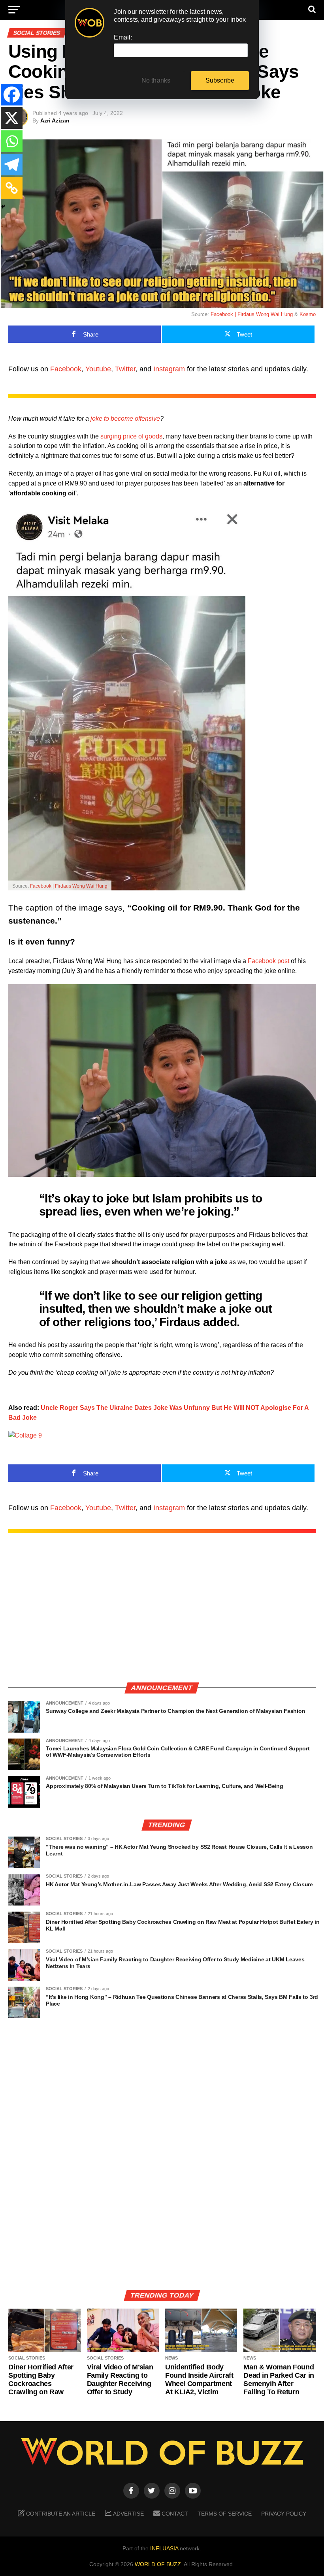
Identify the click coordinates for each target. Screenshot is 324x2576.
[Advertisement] (162, 1620)
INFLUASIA (164, 2548)
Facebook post (268, 961)
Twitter (125, 369)
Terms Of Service (225, 2514)
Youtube (98, 369)
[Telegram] (12, 165)
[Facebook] (12, 95)
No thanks (156, 80)
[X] (12, 118)
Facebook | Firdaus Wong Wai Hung (252, 314)
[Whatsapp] (12, 141)
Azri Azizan (55, 120)
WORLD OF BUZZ (158, 2564)
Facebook (66, 369)
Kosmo (308, 314)
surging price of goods (131, 436)
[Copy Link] (12, 188)
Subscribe (220, 80)
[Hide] (3, 207)
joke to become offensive (125, 419)
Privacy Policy (284, 2514)
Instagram (169, 369)
